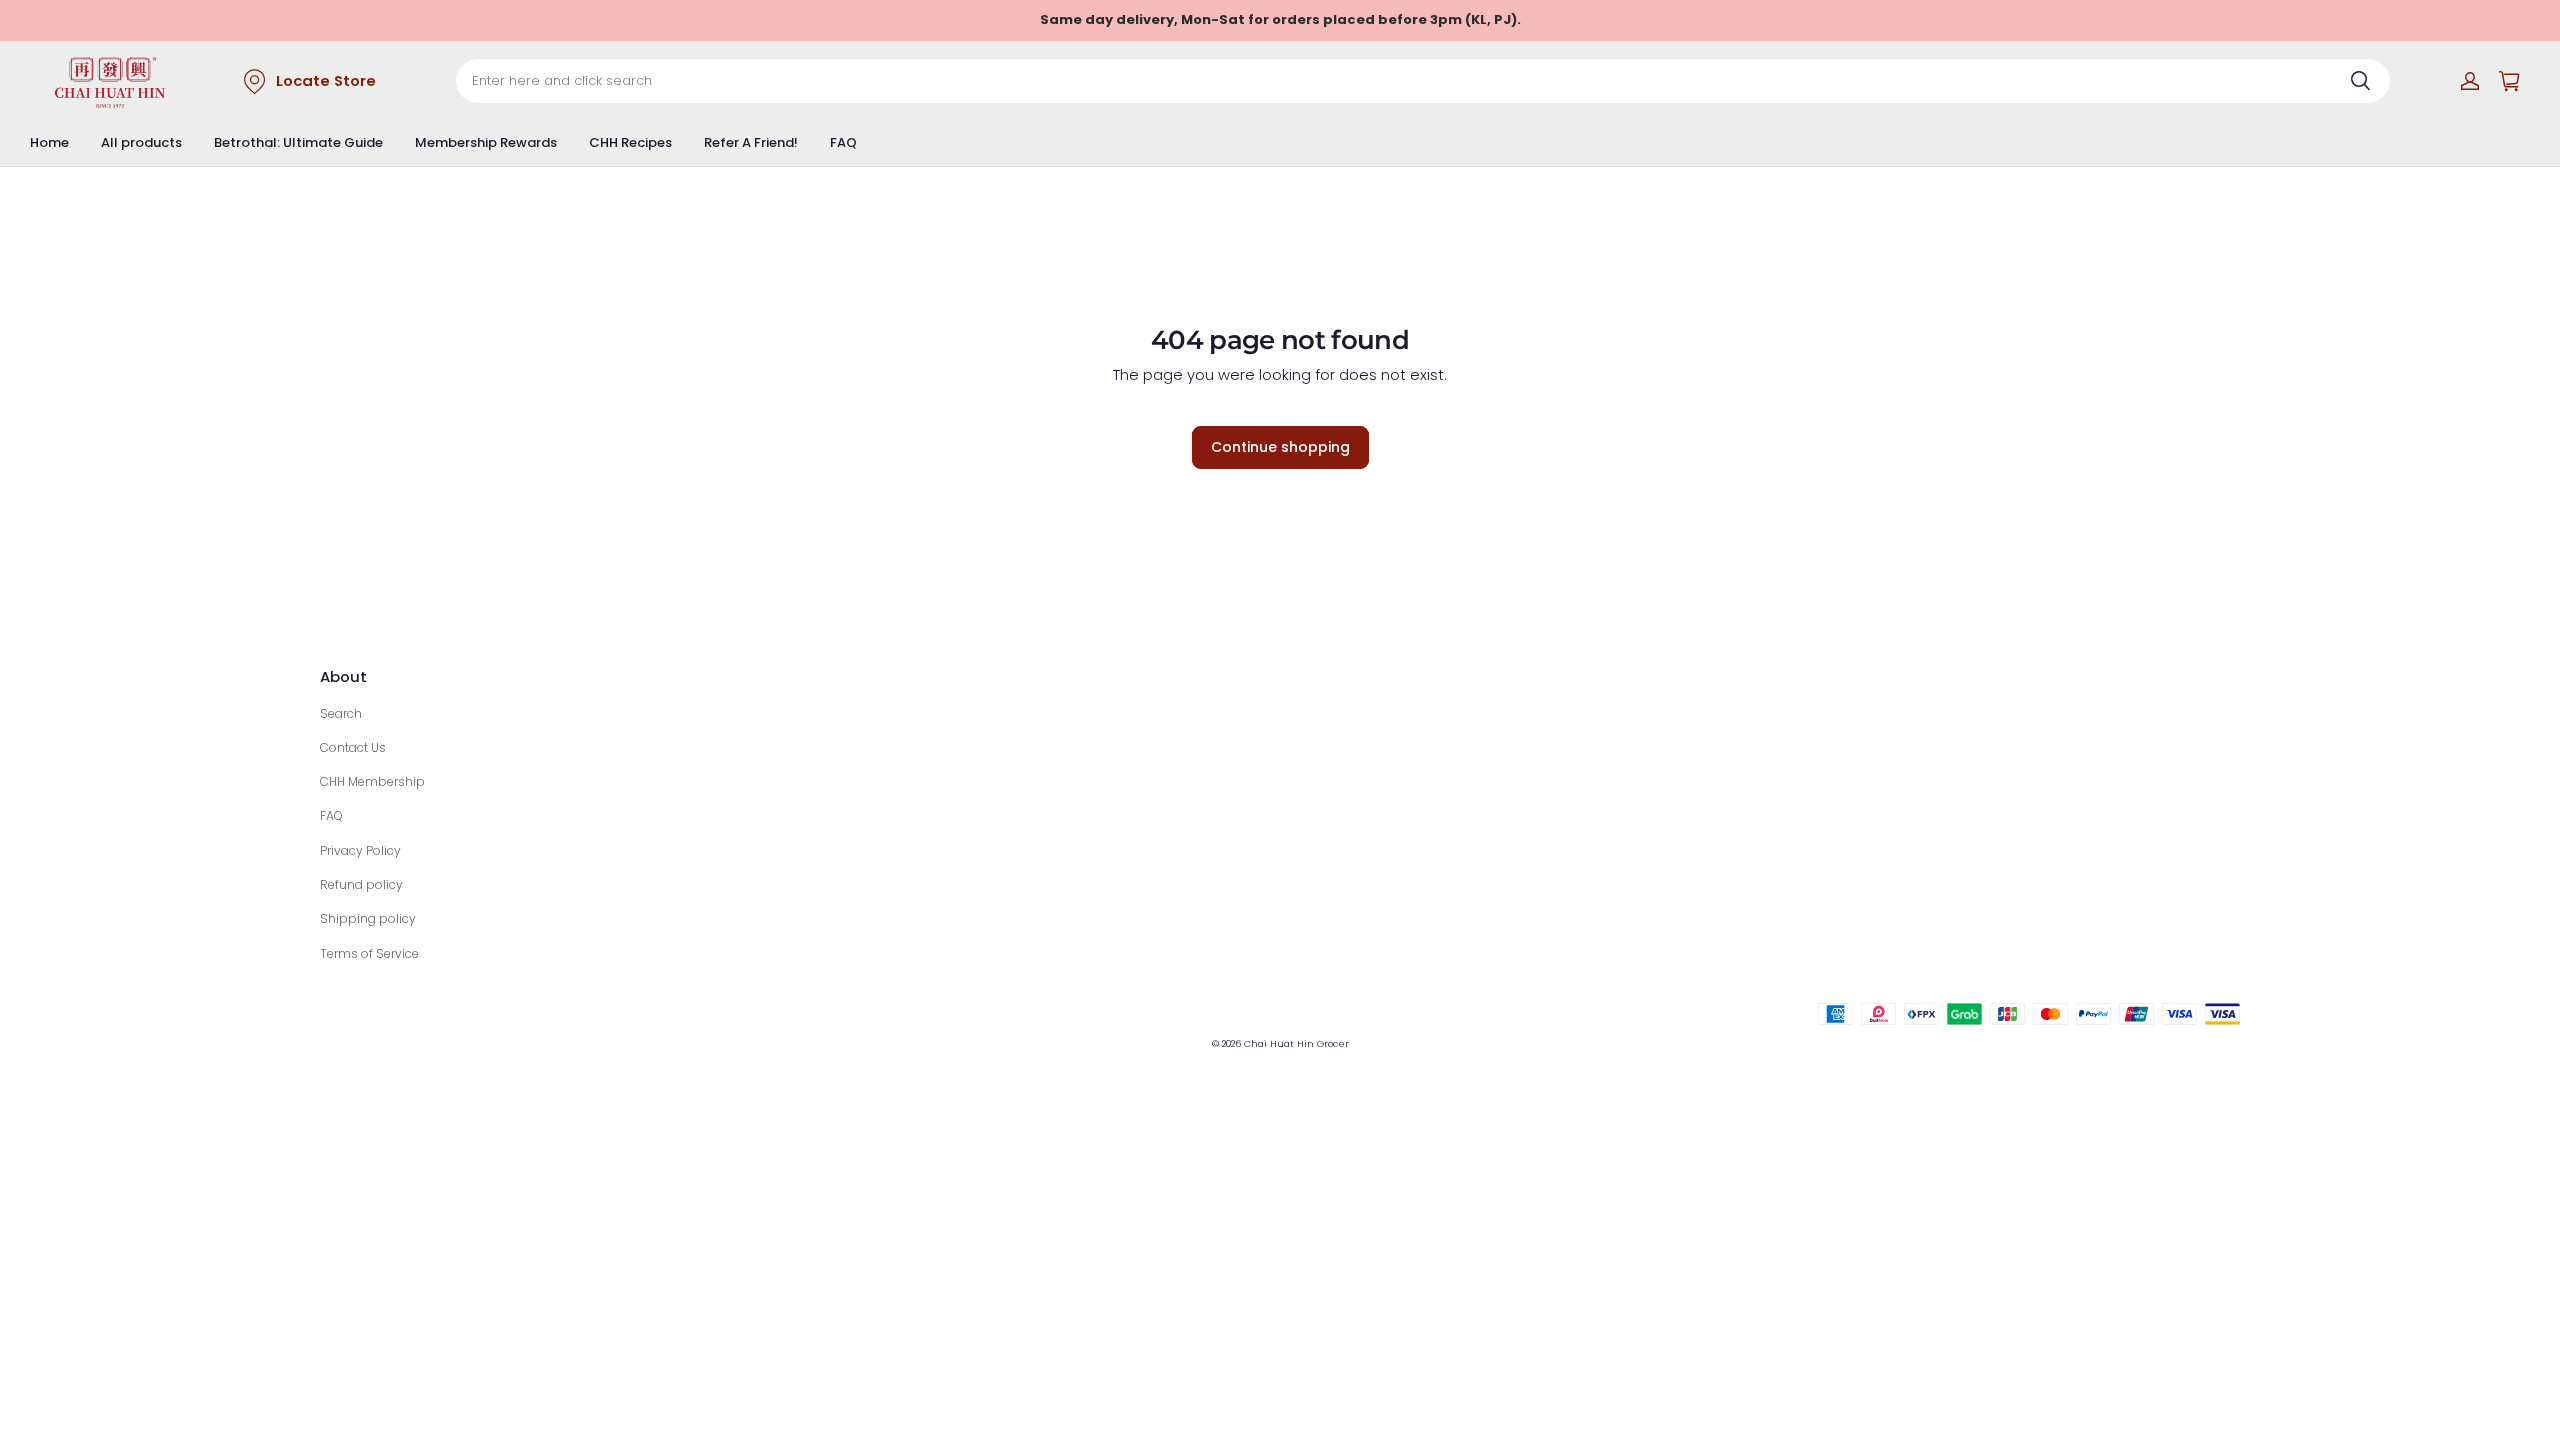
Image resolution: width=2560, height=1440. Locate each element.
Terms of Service (369, 953)
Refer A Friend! (751, 142)
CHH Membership (372, 781)
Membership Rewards (486, 142)
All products (141, 142)
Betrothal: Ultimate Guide (298, 142)
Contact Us (353, 747)
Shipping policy (368, 918)
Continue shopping (1280, 447)
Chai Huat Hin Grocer (1296, 1043)
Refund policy (361, 884)
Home (49, 142)
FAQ (843, 142)
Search (341, 713)
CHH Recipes (630, 142)
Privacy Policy (360, 850)
